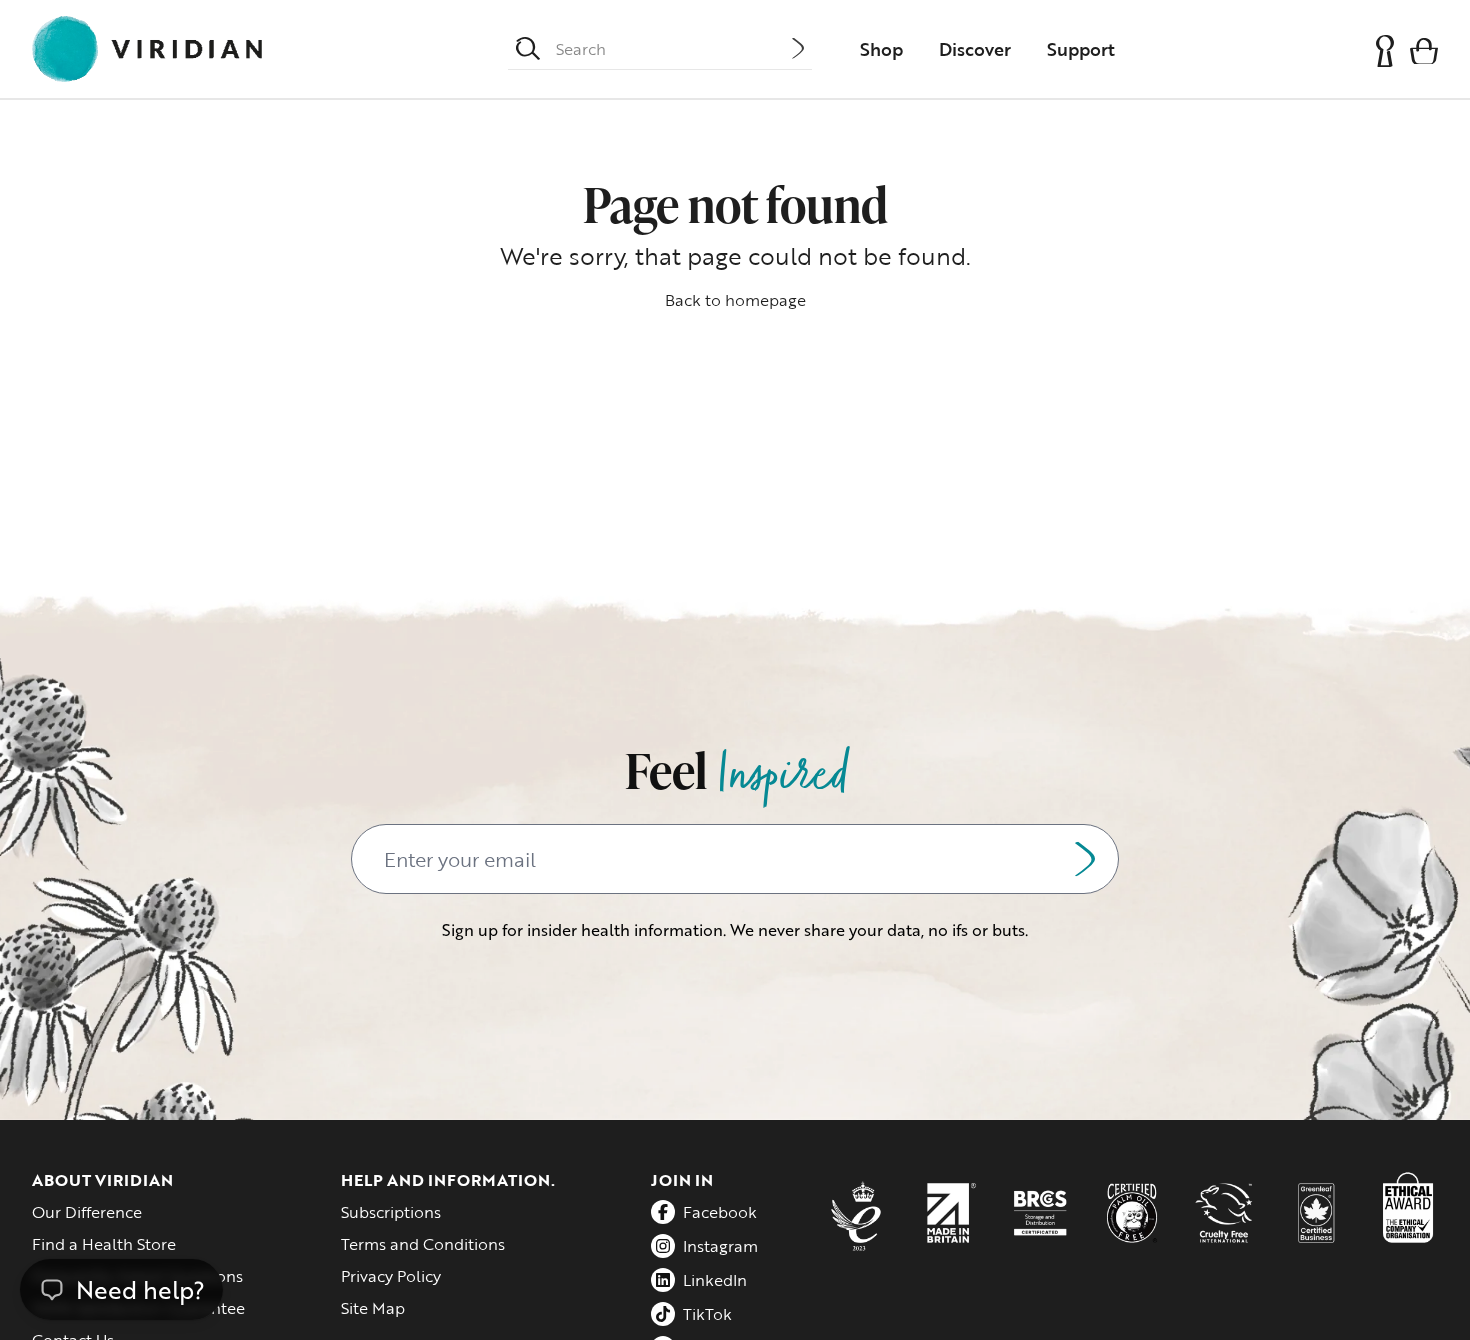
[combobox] (674, 49)
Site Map (373, 1308)
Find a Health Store (104, 1244)
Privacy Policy (391, 1276)
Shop (881, 49)
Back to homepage (735, 300)
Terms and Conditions (423, 1244)
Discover (975, 49)
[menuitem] (881, 49)
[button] (1424, 49)
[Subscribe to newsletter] (1085, 859)
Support (1081, 49)
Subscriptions (391, 1212)
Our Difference (87, 1212)
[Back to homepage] (147, 49)
